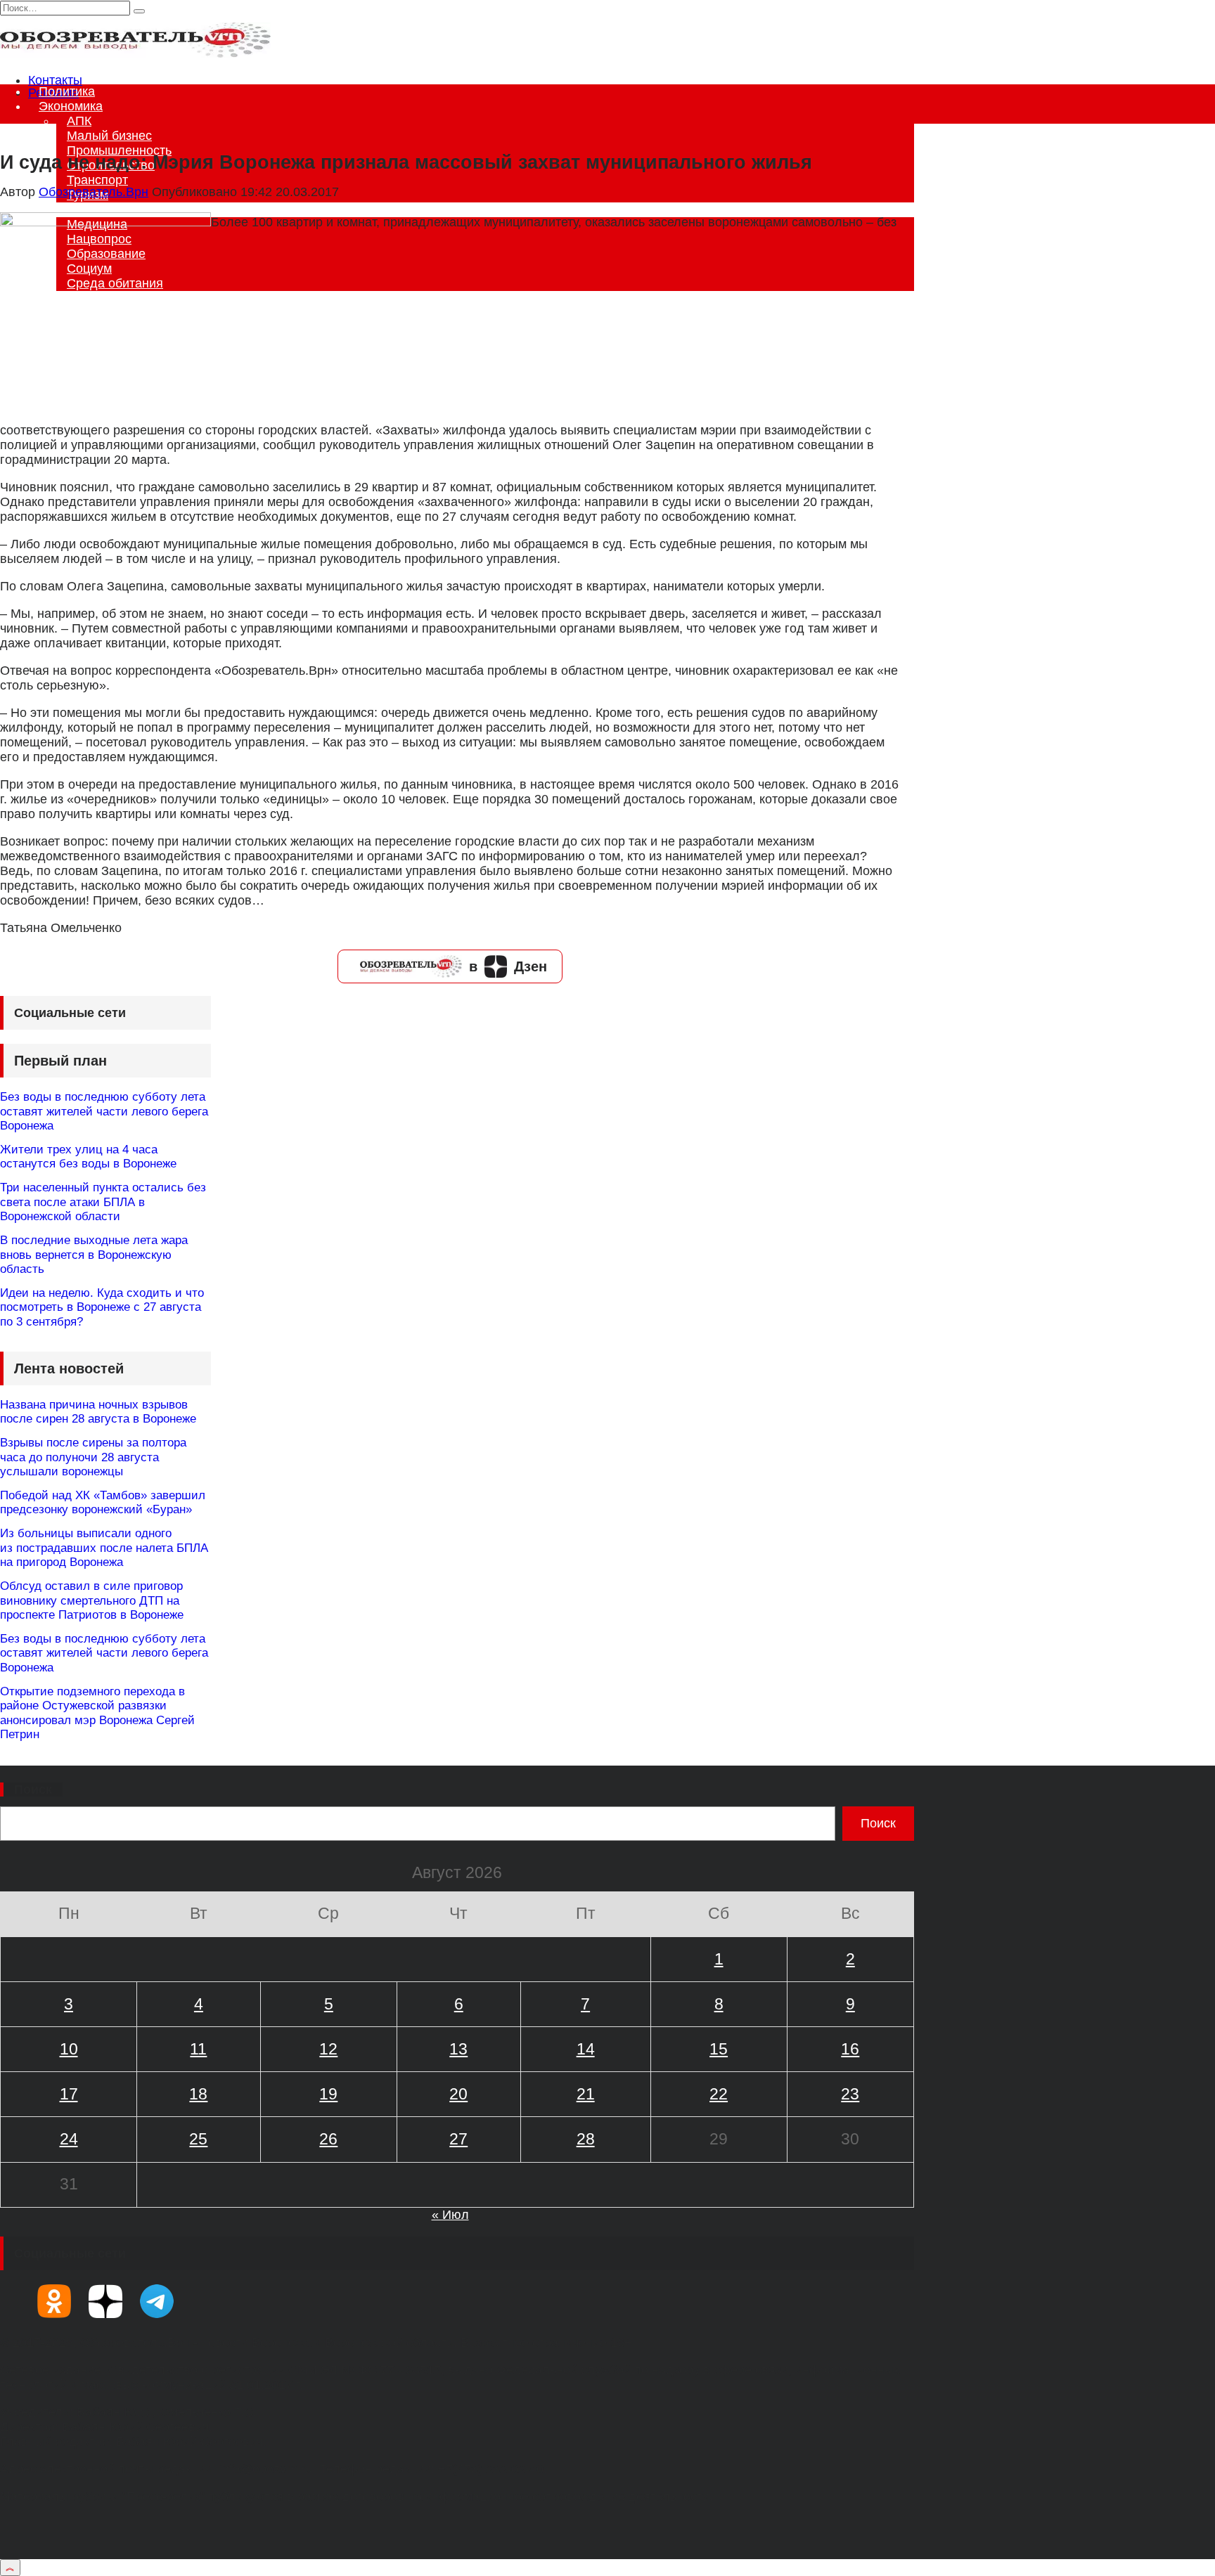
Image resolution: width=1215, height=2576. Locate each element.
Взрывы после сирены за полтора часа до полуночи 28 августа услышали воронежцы (93, 1457)
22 (719, 2094)
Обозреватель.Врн (94, 192)
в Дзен (508, 966)
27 (458, 2139)
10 (69, 2049)
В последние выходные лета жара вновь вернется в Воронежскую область (94, 1255)
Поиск (33, 1789)
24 (69, 2139)
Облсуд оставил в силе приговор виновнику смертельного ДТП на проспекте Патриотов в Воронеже (92, 1600)
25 (198, 2139)
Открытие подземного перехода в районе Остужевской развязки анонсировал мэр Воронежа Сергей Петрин (97, 1713)
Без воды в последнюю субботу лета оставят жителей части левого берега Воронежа (104, 1111)
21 (586, 2094)
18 (198, 2094)
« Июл (450, 2215)
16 (850, 2049)
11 (198, 2049)
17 (69, 2094)
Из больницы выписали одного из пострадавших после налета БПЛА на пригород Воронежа (104, 1548)
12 (328, 2049)
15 (719, 2049)
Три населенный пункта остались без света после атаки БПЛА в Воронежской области (103, 1202)
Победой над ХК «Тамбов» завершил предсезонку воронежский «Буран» (103, 1502)
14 (586, 2049)
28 (586, 2139)
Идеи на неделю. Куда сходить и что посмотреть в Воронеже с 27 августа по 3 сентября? (102, 1307)
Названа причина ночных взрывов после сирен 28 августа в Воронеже (98, 1412)
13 (458, 2049)
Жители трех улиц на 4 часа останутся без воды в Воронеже (88, 1157)
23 (850, 2094)
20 (458, 2094)
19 (328, 2094)
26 (328, 2139)
